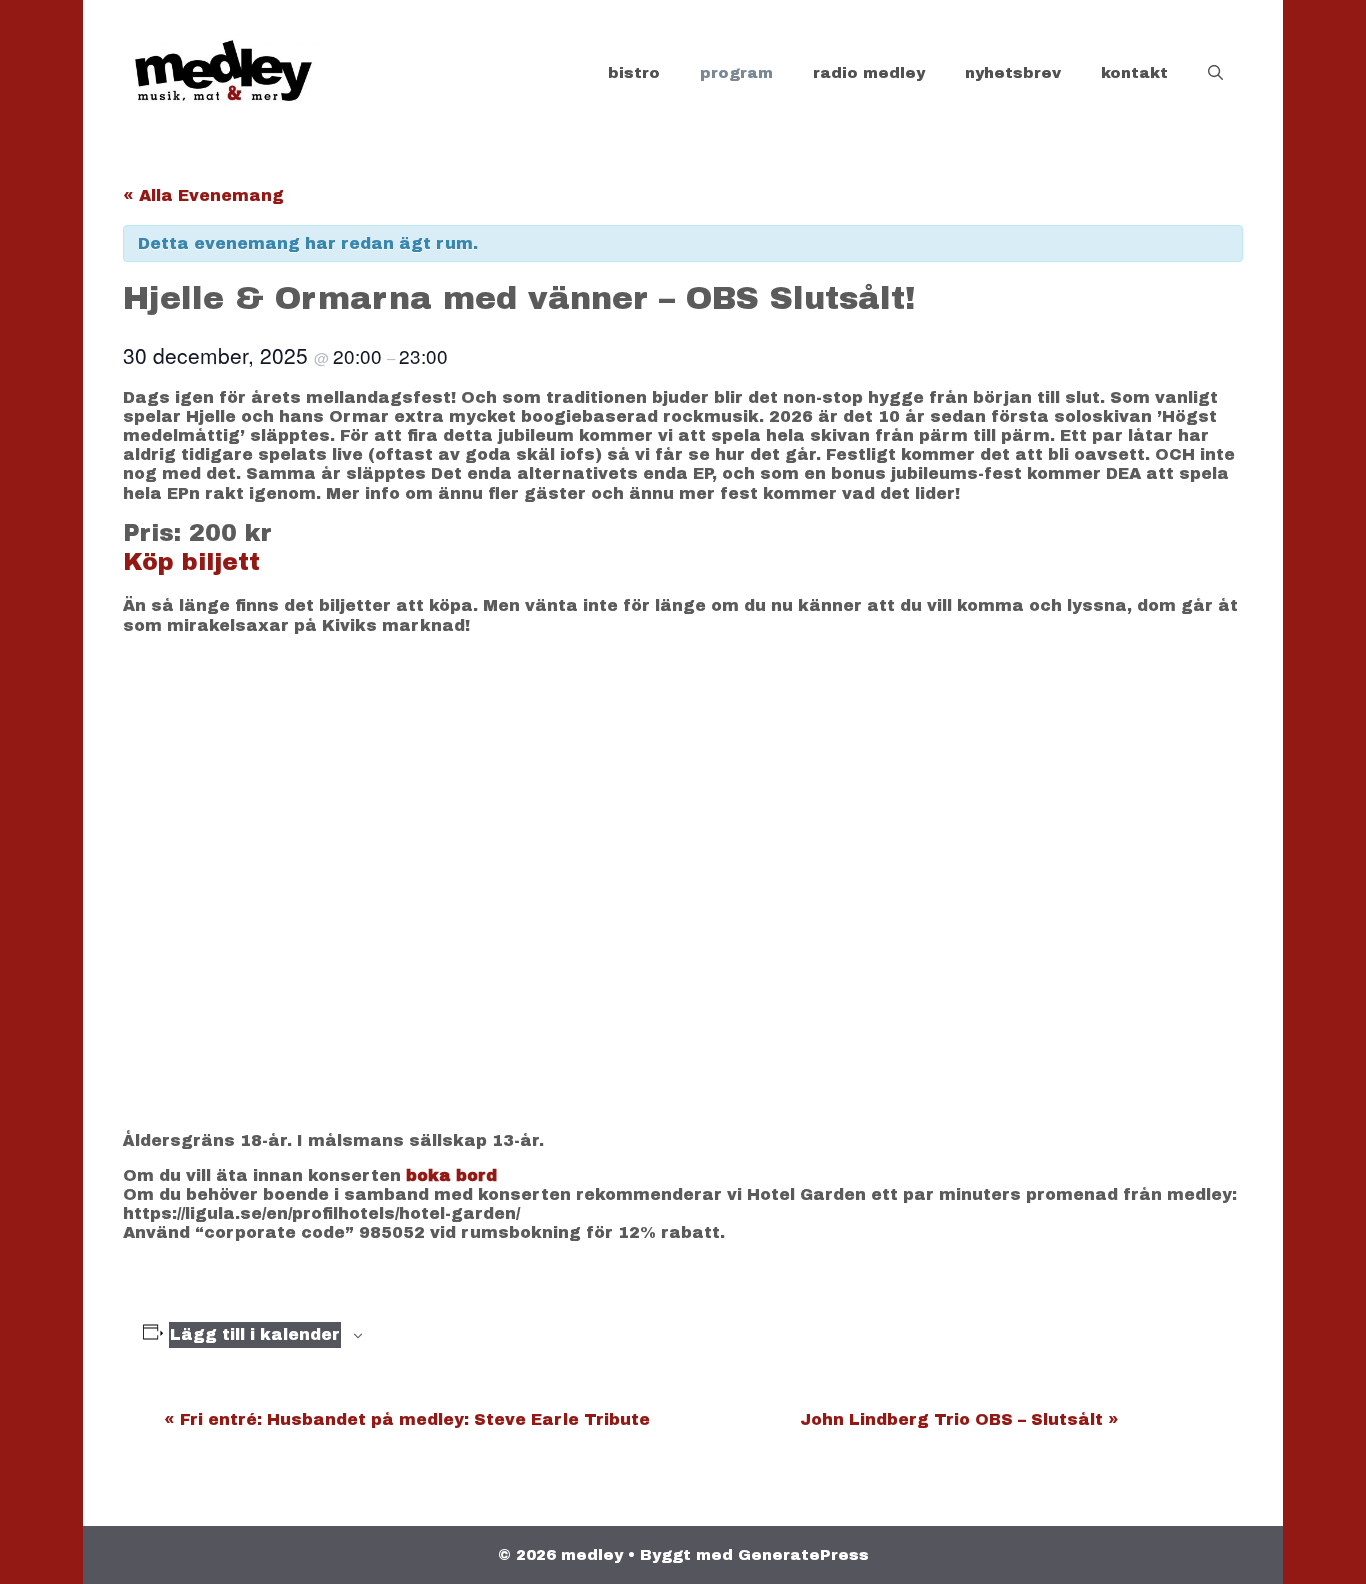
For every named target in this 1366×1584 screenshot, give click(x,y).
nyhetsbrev (1013, 73)
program (736, 73)
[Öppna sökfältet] (1215, 73)
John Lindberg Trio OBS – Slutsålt (959, 1419)
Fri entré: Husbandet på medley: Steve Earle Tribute (407, 1419)
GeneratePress (803, 1555)
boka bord (451, 1175)
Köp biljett (191, 562)
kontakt (1134, 73)
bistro (634, 73)
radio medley (869, 73)
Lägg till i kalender (255, 1334)
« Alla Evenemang (203, 195)
